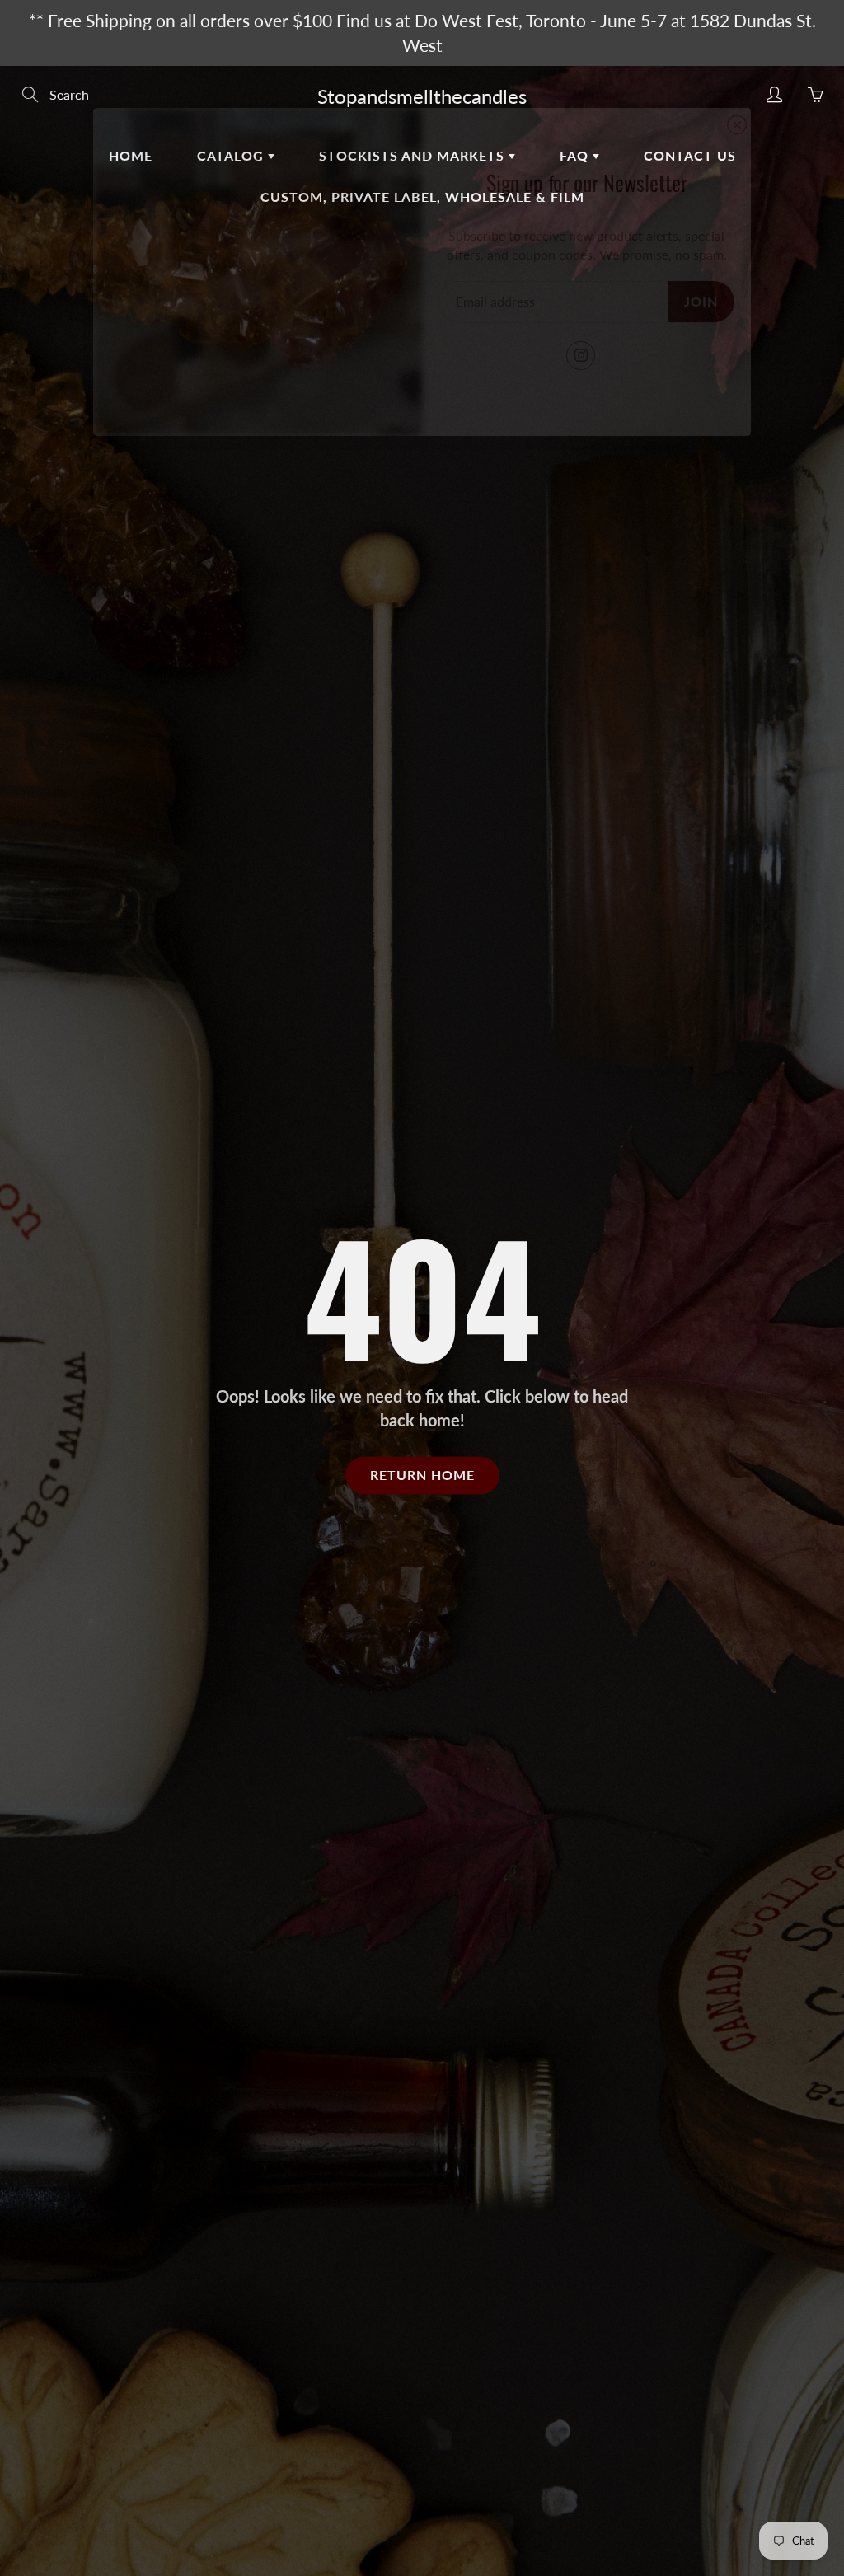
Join (701, 301)
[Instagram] (581, 356)
